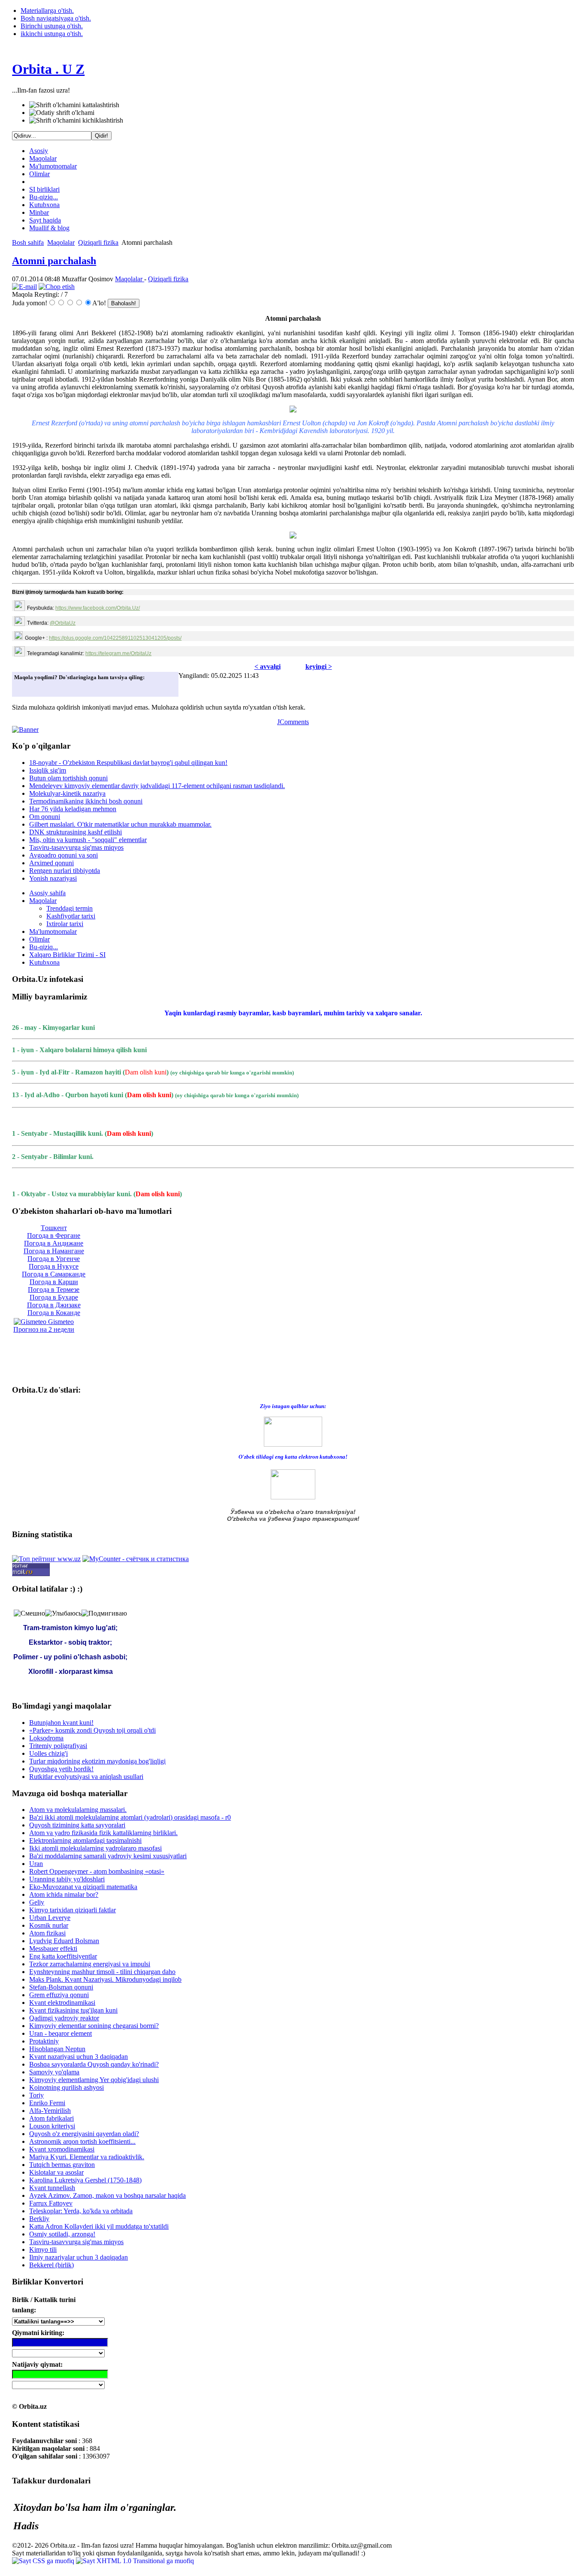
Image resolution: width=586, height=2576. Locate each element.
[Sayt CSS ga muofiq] (44, 2561)
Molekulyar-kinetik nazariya (67, 793)
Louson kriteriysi (52, 2126)
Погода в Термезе (54, 1290)
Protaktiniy (44, 2041)
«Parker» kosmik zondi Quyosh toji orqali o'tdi (92, 1730)
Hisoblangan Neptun (57, 2049)
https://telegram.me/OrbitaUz (118, 653)
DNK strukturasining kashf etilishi (76, 832)
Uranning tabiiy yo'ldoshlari (67, 1879)
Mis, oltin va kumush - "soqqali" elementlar (88, 840)
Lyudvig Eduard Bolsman (64, 1941)
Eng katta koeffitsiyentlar (63, 1956)
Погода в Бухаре (54, 1297)
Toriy (36, 2095)
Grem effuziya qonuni (59, 1995)
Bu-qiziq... (44, 197)
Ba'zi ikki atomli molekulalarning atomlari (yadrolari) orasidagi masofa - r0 (130, 1817)
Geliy (37, 1902)
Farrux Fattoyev (51, 2203)
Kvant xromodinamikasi (62, 2149)
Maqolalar (43, 158)
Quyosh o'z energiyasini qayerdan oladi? (84, 2134)
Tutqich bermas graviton (62, 2165)
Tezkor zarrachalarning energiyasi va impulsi (90, 1964)
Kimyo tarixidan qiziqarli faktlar (72, 1910)
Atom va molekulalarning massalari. (78, 1810)
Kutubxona (44, 205)
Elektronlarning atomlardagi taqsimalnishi (85, 1840)
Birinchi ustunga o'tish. (52, 26)
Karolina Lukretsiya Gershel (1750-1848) (85, 2180)
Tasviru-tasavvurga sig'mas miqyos (76, 847)
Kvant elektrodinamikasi (62, 2003)
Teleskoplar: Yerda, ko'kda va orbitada (81, 2211)
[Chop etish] (57, 287)
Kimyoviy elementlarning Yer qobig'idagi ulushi (94, 2080)
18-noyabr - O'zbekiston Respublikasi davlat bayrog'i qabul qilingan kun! (128, 763)
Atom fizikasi (47, 1933)
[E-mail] (24, 287)
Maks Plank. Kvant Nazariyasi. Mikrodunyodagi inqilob (105, 1979)
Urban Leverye (50, 1918)
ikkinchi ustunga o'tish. (52, 34)
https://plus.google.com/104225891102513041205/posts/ (115, 638)
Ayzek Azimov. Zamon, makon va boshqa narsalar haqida (107, 2195)
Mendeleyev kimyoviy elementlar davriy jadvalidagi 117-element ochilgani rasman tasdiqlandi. (157, 786)
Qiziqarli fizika (98, 242)
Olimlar (39, 174)
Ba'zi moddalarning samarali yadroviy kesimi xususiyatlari (108, 1856)
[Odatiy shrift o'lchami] (62, 113)
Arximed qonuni (51, 863)
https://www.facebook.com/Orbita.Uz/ (98, 608)
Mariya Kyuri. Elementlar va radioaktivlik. (87, 2157)
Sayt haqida (45, 220)
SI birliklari (44, 189)
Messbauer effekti (53, 1949)
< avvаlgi (267, 667)
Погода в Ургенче (54, 1259)
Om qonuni (45, 817)
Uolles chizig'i (48, 1753)
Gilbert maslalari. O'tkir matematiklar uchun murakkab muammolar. (120, 824)
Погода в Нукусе (54, 1266)
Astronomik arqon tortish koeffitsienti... (82, 2141)
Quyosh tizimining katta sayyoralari (77, 1825)
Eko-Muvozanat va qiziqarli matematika (83, 1887)
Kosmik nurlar (49, 1925)
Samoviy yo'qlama (54, 2072)
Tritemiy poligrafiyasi (58, 1746)
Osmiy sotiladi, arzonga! (62, 2234)
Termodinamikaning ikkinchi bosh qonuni (86, 801)
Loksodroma (46, 1738)
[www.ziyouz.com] (293, 1431)
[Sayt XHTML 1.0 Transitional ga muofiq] (135, 2561)
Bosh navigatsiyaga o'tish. (56, 18)
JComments (293, 722)
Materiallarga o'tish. (47, 11)
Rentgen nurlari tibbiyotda (65, 871)
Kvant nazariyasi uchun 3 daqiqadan (79, 2057)
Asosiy (39, 151)
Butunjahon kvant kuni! (61, 1723)
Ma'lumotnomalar (53, 166)
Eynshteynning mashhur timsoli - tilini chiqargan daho (102, 1972)
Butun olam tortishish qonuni (68, 778)
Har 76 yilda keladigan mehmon (73, 809)
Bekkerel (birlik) (51, 2265)
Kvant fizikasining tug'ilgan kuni (73, 2010)
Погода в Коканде (54, 1313)
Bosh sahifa (28, 242)
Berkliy (39, 2219)
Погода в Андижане (54, 1243)
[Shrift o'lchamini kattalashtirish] (74, 105)
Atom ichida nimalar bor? (64, 1894)
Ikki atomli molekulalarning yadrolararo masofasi (95, 1848)
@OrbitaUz (63, 623)
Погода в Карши (54, 1282)
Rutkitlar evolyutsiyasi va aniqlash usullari (86, 1777)
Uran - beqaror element (60, 2033)
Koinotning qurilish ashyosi (66, 2087)
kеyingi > (319, 667)
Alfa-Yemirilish (50, 2111)
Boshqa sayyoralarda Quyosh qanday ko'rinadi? (94, 2064)
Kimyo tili (43, 2249)
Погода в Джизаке (54, 1305)
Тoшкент (54, 1228)
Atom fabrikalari (51, 2118)
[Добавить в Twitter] (23, 688)
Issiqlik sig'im (48, 770)
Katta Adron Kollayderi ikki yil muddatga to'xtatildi (99, 2226)
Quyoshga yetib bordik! (61, 1769)
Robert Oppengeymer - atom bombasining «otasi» (97, 1871)
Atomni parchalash (54, 261)
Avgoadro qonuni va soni (63, 855)
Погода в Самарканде (54, 1274)
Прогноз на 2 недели (44, 1329)
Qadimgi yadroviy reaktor (64, 2018)
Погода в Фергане (54, 1235)
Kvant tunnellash (52, 2188)
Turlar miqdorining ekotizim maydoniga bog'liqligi (97, 1761)
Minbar (39, 212)
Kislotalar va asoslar (56, 2172)
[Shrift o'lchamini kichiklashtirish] (76, 120)
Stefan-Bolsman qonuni (61, 1987)
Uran (36, 1864)
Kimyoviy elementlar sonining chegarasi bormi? (94, 2026)
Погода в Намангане (54, 1251)
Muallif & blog (49, 228)
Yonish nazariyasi (53, 878)
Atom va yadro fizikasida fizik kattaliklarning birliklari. (103, 1833)
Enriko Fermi (47, 2103)
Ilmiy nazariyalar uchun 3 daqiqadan (79, 2257)
